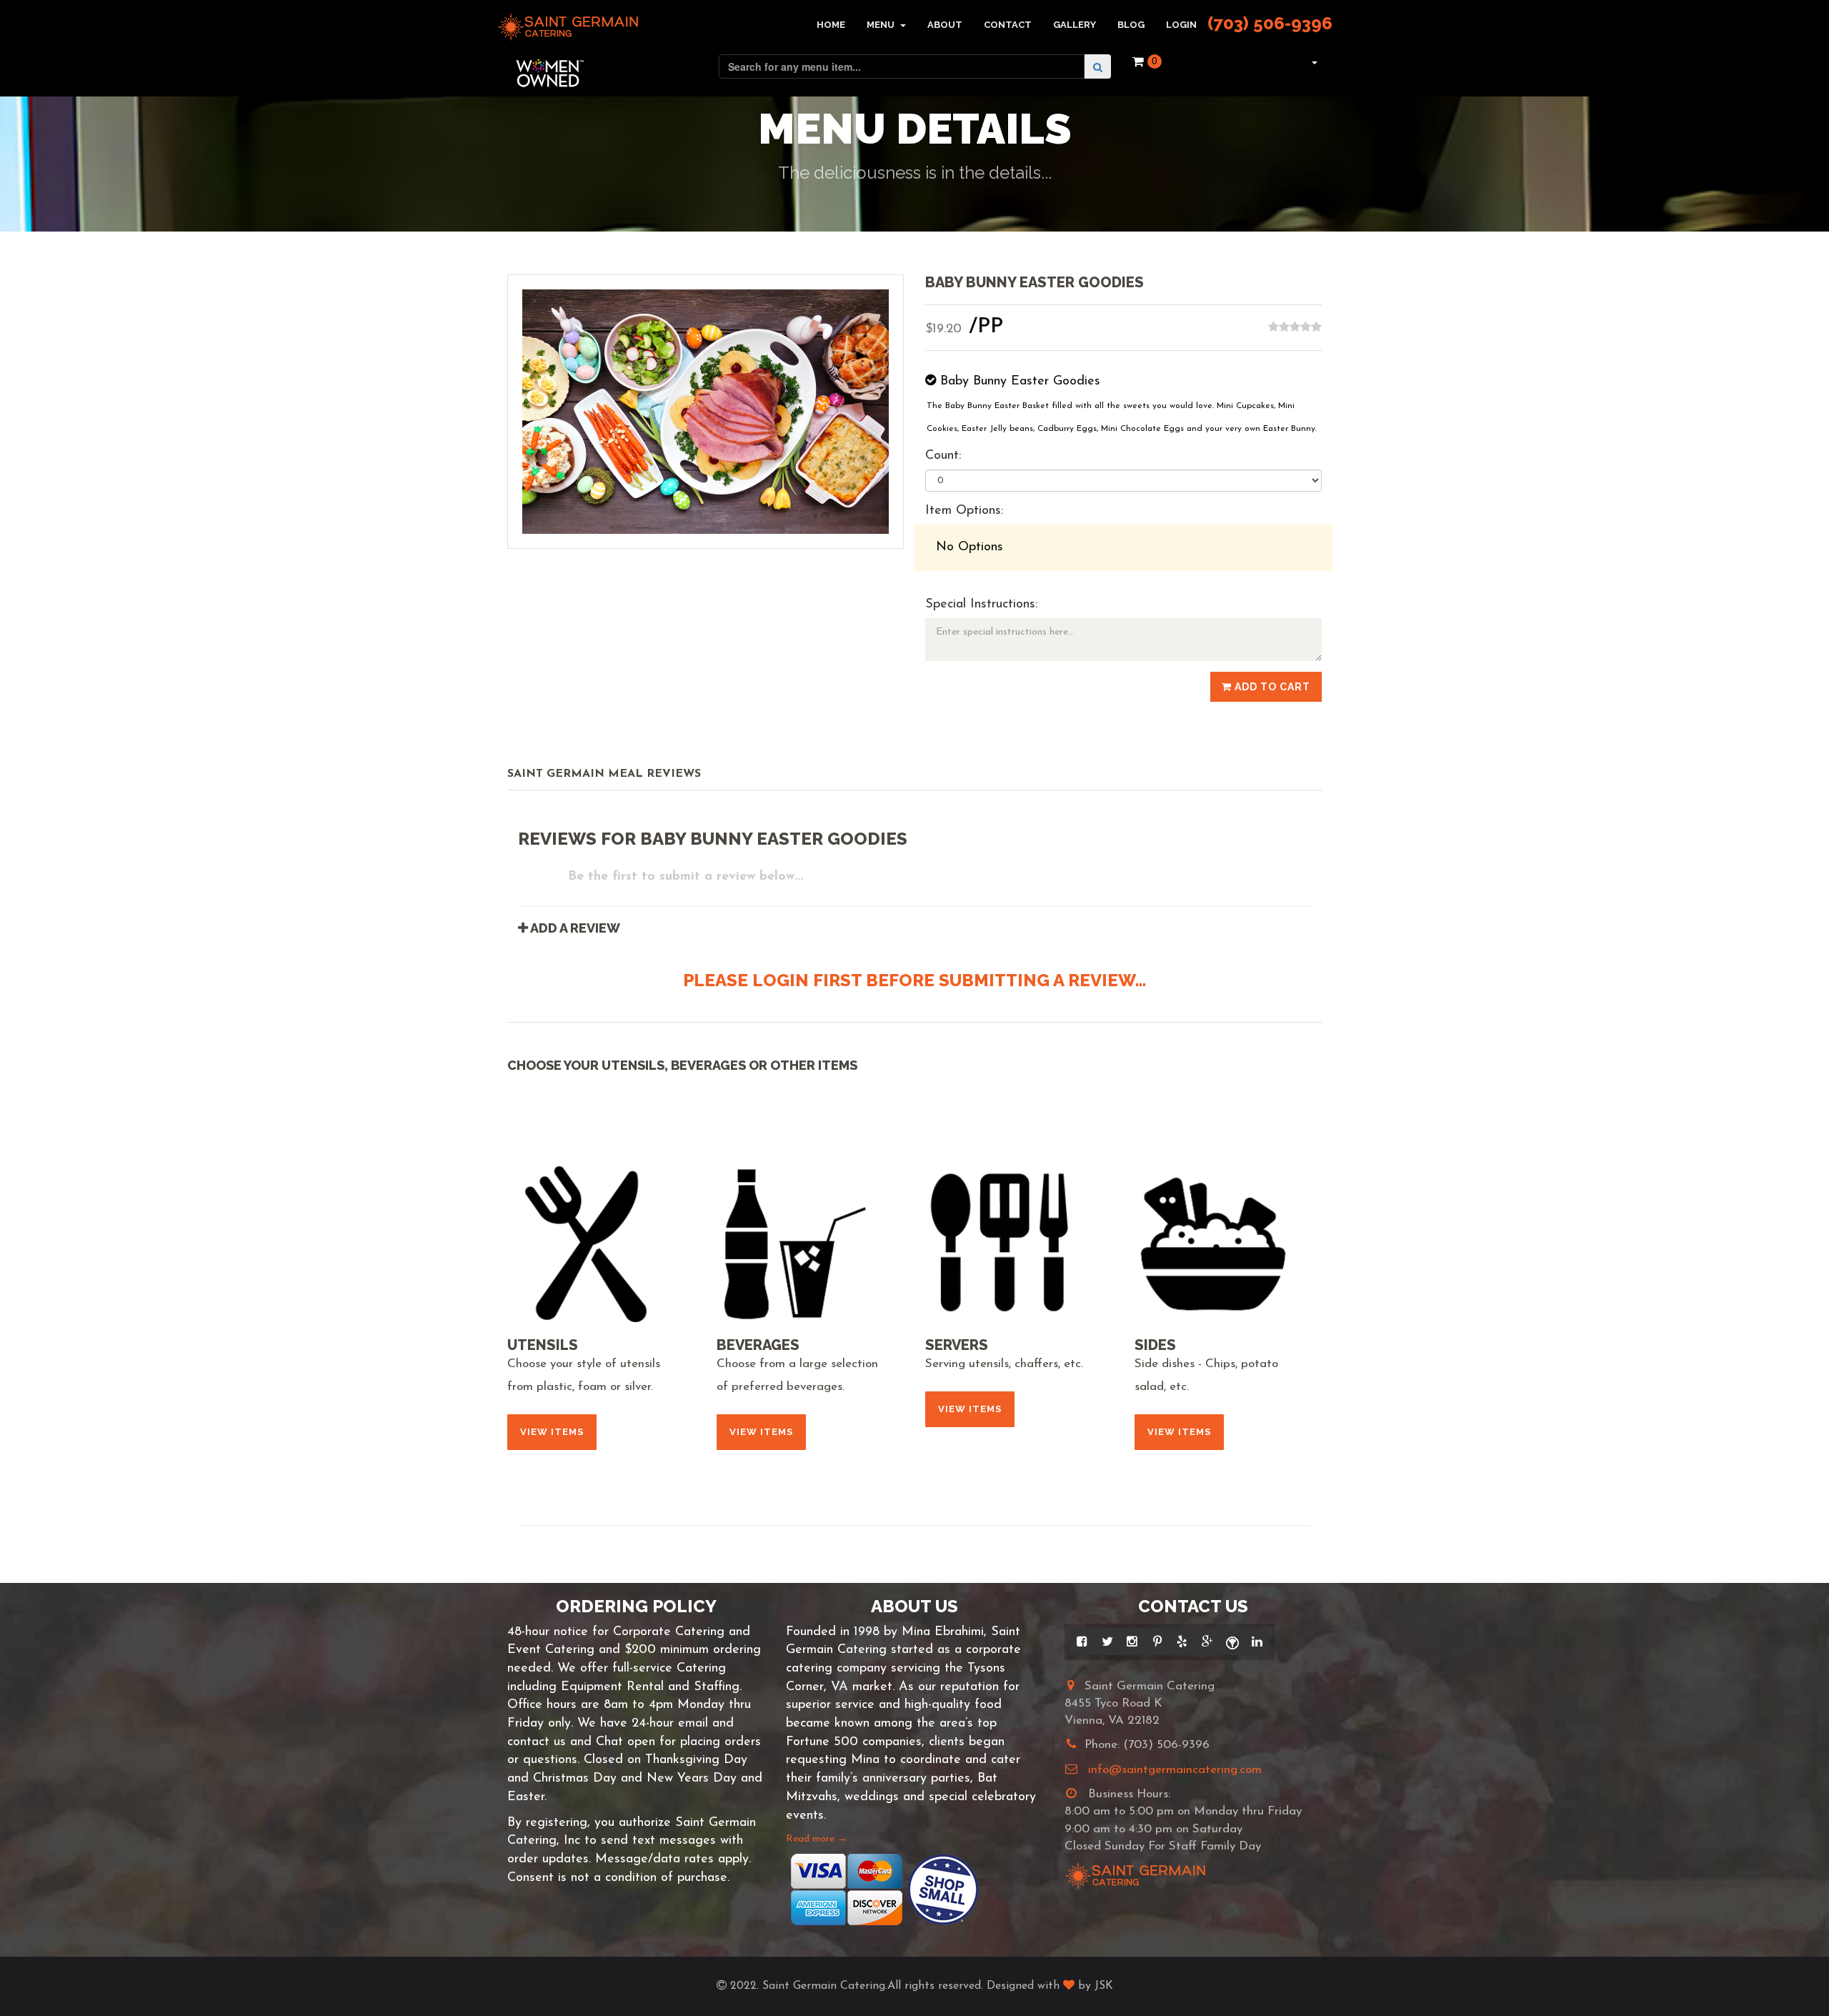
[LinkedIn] (1257, 1642)
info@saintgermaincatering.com (1175, 1770)
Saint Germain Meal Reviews (604, 774)
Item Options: (964, 511)
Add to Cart (1271, 687)
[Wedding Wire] (1232, 1642)
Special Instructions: (981, 605)
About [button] (945, 25)
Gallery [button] (1075, 25)
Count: (943, 456)
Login (1181, 25)
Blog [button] (1131, 25)
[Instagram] (1132, 1642)
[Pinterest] (1157, 1642)
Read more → (817, 1839)
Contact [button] (1008, 25)
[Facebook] (1082, 1642)
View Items (552, 1432)
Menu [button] (882, 25)
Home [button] (831, 25)
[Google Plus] (1207, 1642)
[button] (1313, 61)
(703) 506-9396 (1270, 23)
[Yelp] (1182, 1642)
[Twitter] (1107, 1642)
